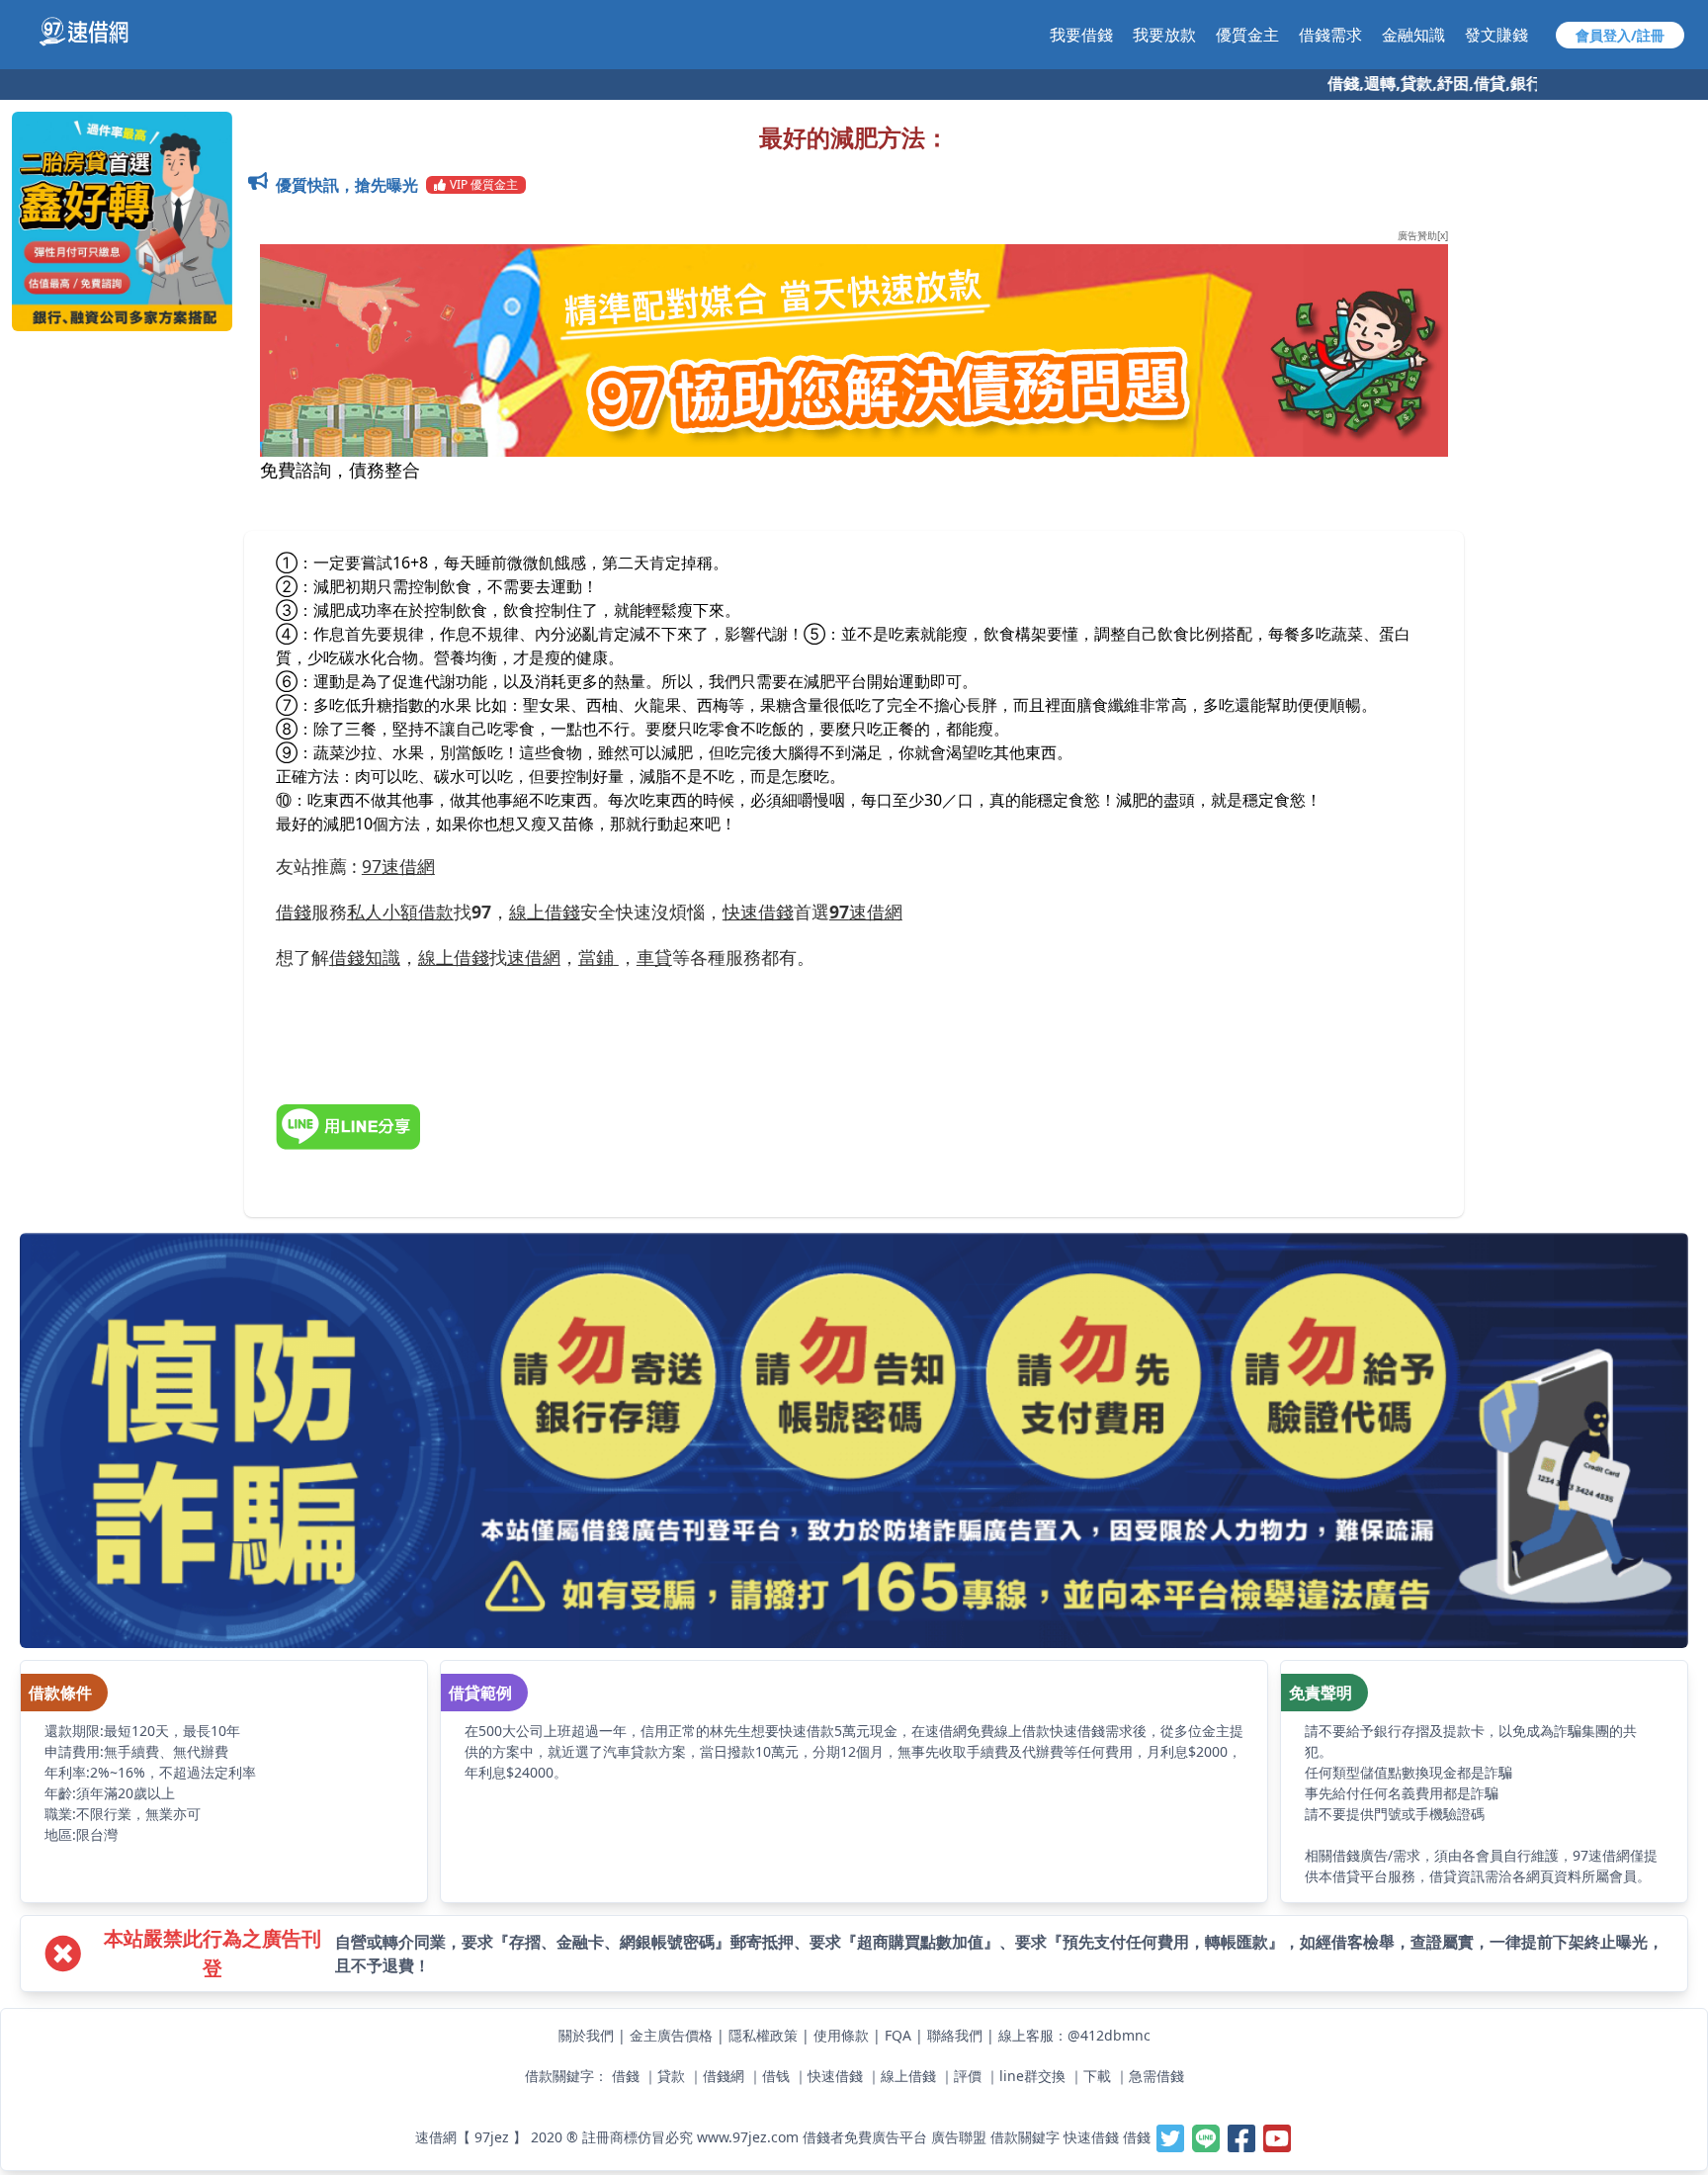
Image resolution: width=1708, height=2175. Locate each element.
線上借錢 (908, 2076)
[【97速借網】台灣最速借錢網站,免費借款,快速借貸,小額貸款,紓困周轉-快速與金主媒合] (95, 32)
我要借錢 (1081, 35)
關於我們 (586, 2035)
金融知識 (1413, 35)
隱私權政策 (763, 2035)
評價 (968, 2076)
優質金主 (1247, 35)
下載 (1097, 2076)
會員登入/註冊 (1620, 35)
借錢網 (724, 2076)
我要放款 (1164, 35)
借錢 (626, 2076)
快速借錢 (835, 2076)
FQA (898, 2035)
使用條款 (841, 2035)
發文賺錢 (1496, 35)
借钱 (776, 2076)
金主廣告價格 (671, 2035)
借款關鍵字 (1025, 2137)
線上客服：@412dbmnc (1074, 2035)
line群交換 (1032, 2076)
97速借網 (398, 866)
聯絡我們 (955, 2035)
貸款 (671, 2076)
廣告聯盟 (959, 2137)
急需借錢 (1156, 2076)
